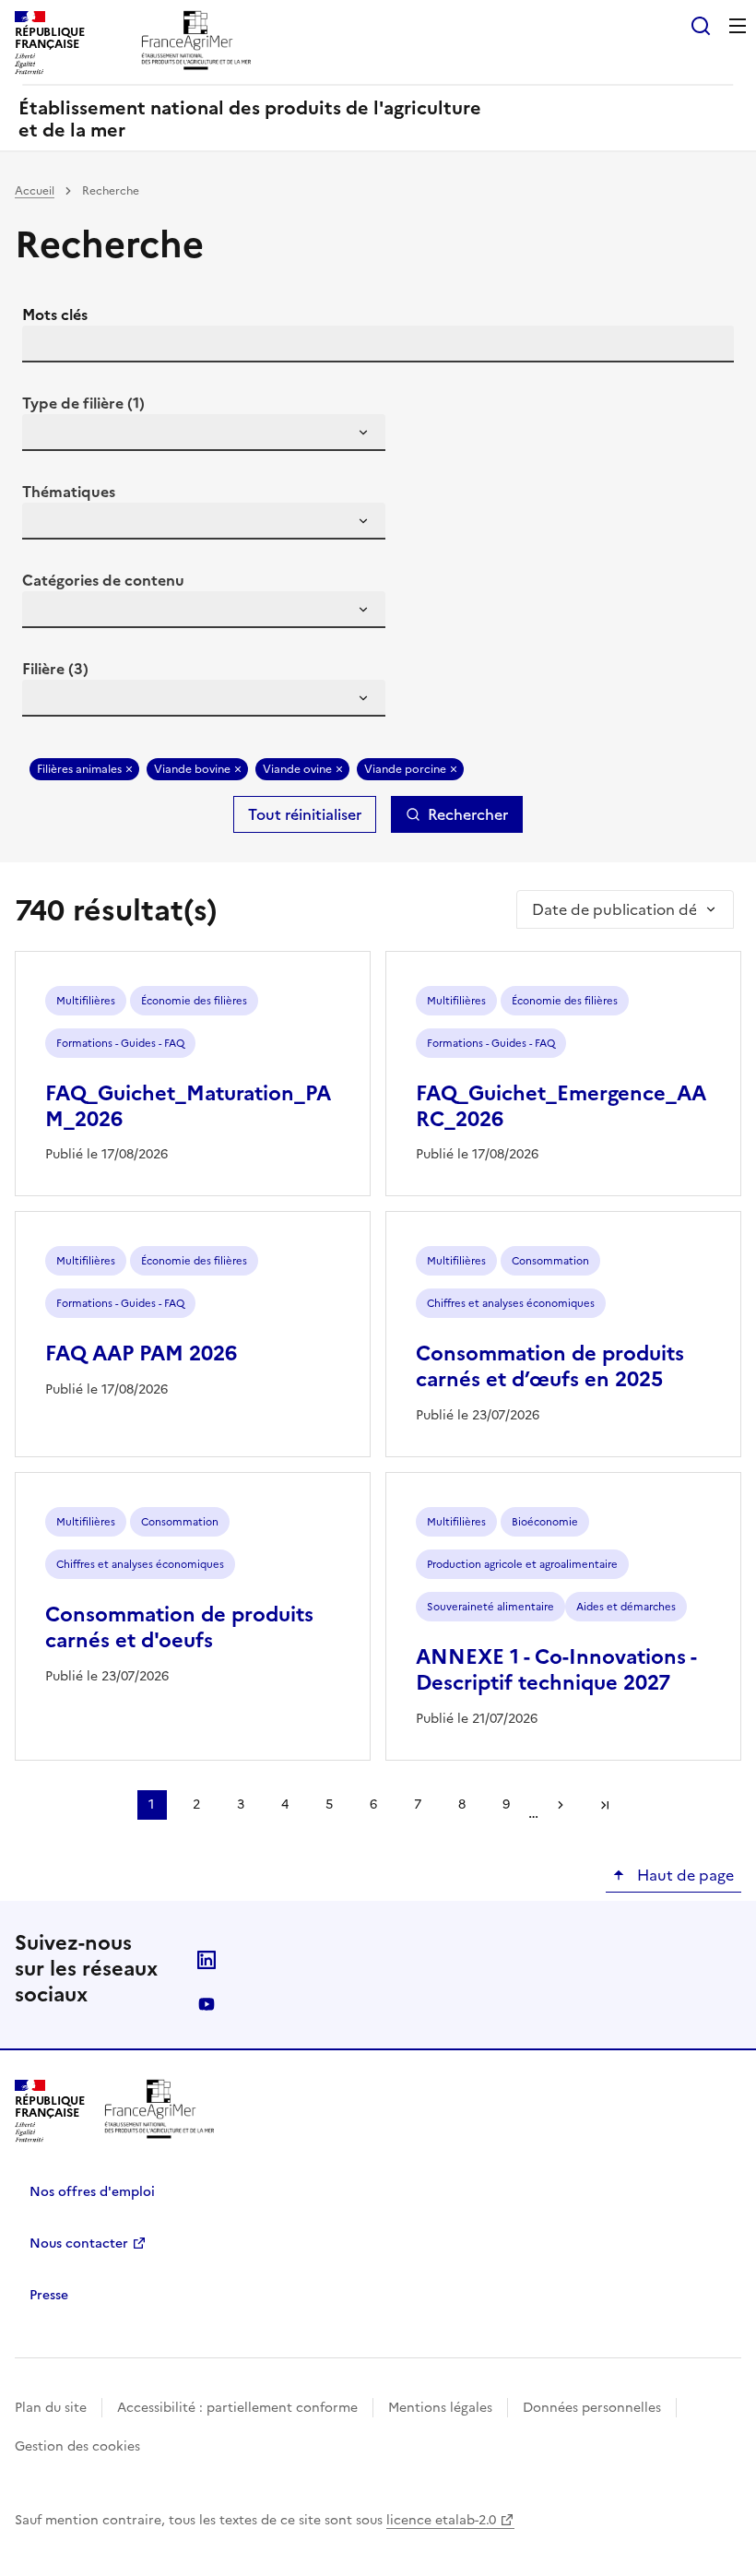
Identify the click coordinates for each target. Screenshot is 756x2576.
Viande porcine (405, 769)
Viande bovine (192, 769)
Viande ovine (297, 769)
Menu (738, 26)
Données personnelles (592, 2408)
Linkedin (207, 1960)
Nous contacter (79, 2244)
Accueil (35, 191)
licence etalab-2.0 (441, 2520)
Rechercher (468, 814)
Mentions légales (440, 2408)
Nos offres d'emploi (92, 2192)
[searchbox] (47, 435)
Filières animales (79, 769)
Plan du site (51, 2408)
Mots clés (55, 315)
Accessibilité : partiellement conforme (237, 2408)
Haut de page (684, 1875)
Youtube (207, 2004)
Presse (49, 2295)
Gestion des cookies (77, 2446)
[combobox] (204, 433)
